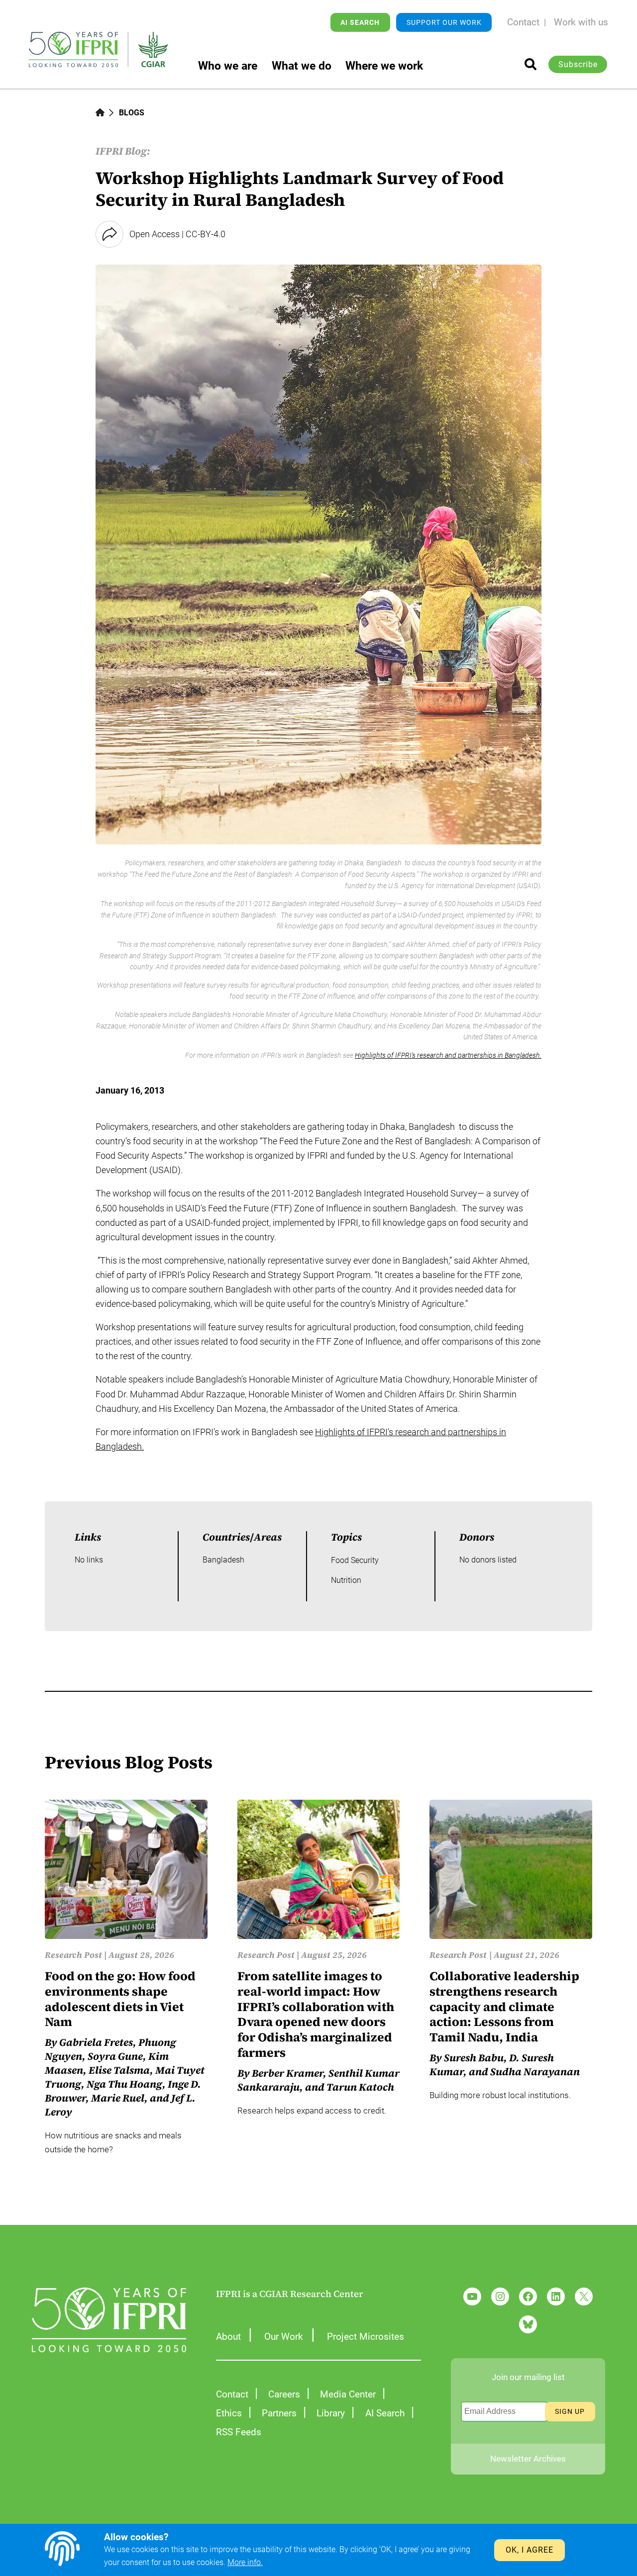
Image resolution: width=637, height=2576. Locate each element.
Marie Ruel (118, 2098)
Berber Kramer (287, 2073)
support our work (444, 22)
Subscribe (578, 64)
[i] (531, 64)
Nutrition (346, 1580)
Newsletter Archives (528, 2459)
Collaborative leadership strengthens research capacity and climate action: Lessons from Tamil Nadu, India (504, 2007)
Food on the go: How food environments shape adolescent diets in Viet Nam (120, 1999)
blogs (132, 113)
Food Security (355, 1560)
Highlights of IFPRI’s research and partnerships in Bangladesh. (448, 1055)
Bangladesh (223, 1560)
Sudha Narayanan (535, 2072)
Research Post (73, 1955)
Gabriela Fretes (96, 2042)
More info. (245, 2562)
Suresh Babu (474, 2058)
